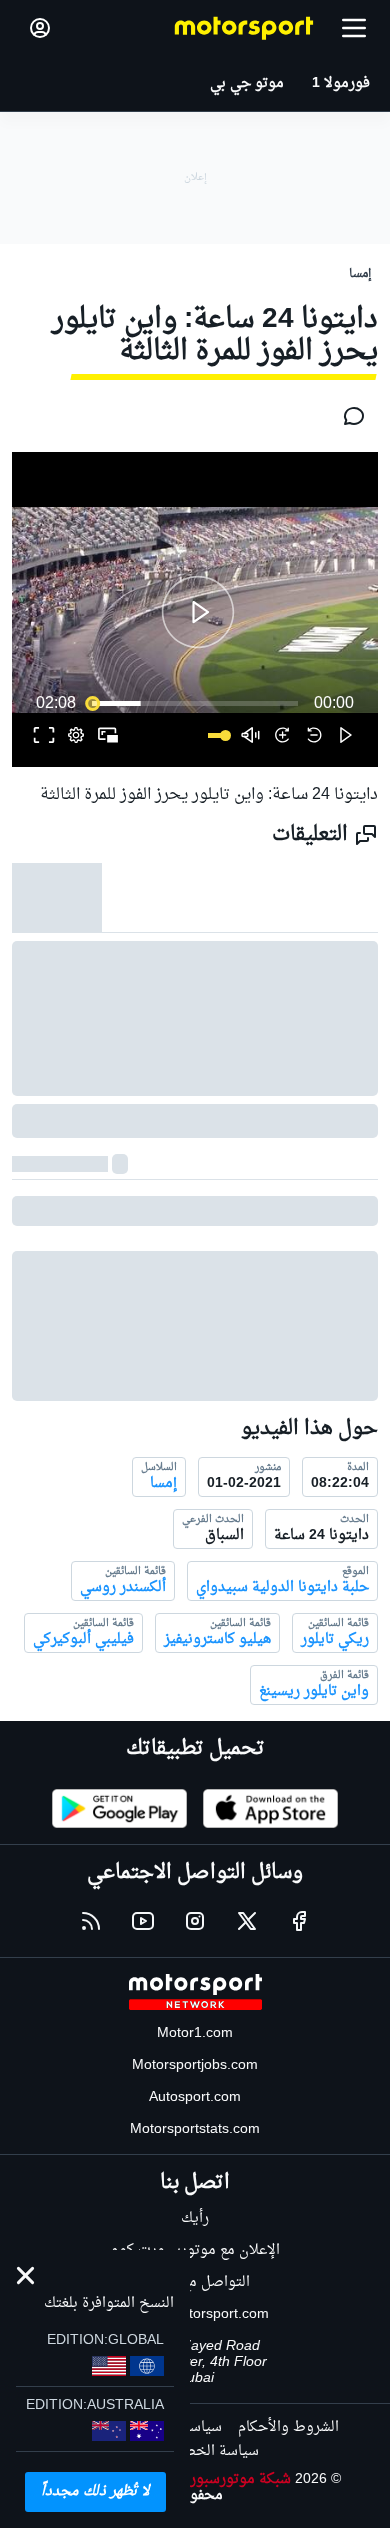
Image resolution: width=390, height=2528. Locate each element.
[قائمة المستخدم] (40, 28)
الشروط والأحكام (288, 2427)
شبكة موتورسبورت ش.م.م (211, 2479)
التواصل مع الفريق (195, 2282)
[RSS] (91, 1921)
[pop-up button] (76, 735)
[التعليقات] (348, 416)
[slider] (195, 703)
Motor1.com (195, 2033)
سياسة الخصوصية (203, 2451)
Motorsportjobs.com (195, 2065)
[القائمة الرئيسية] (354, 28)
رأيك (195, 2218)
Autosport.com (195, 2097)
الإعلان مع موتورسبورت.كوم (195, 2250)
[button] (198, 612)
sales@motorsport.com (195, 2314)
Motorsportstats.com (195, 2129)
